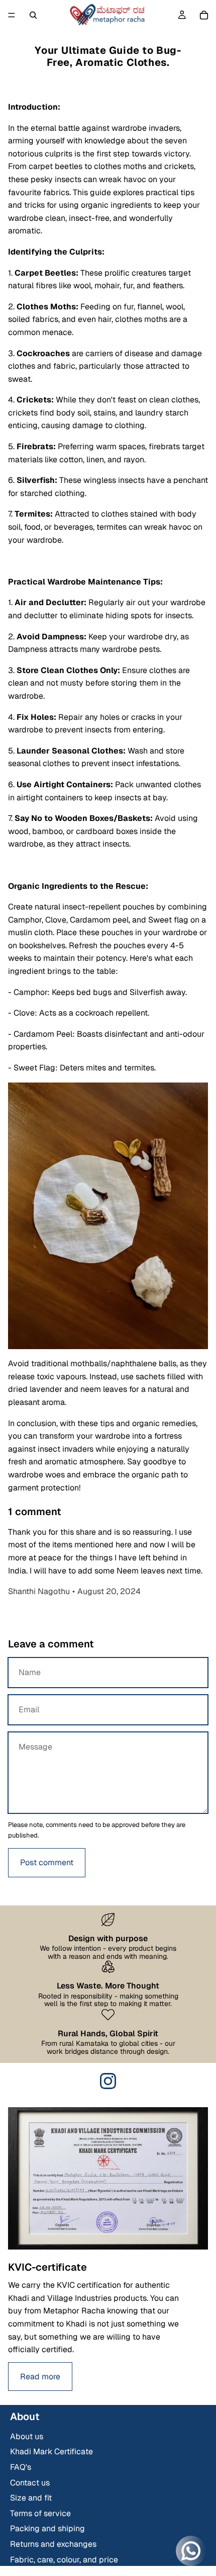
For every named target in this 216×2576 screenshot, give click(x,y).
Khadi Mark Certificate (51, 2452)
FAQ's (21, 2467)
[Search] (33, 15)
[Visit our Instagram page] (108, 2081)
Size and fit (31, 2498)
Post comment (47, 1862)
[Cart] (204, 15)
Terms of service (40, 2513)
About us (27, 2436)
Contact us (30, 2483)
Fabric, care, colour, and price (64, 2560)
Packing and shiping (47, 2528)
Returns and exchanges (53, 2544)
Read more (40, 2377)
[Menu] (12, 15)
